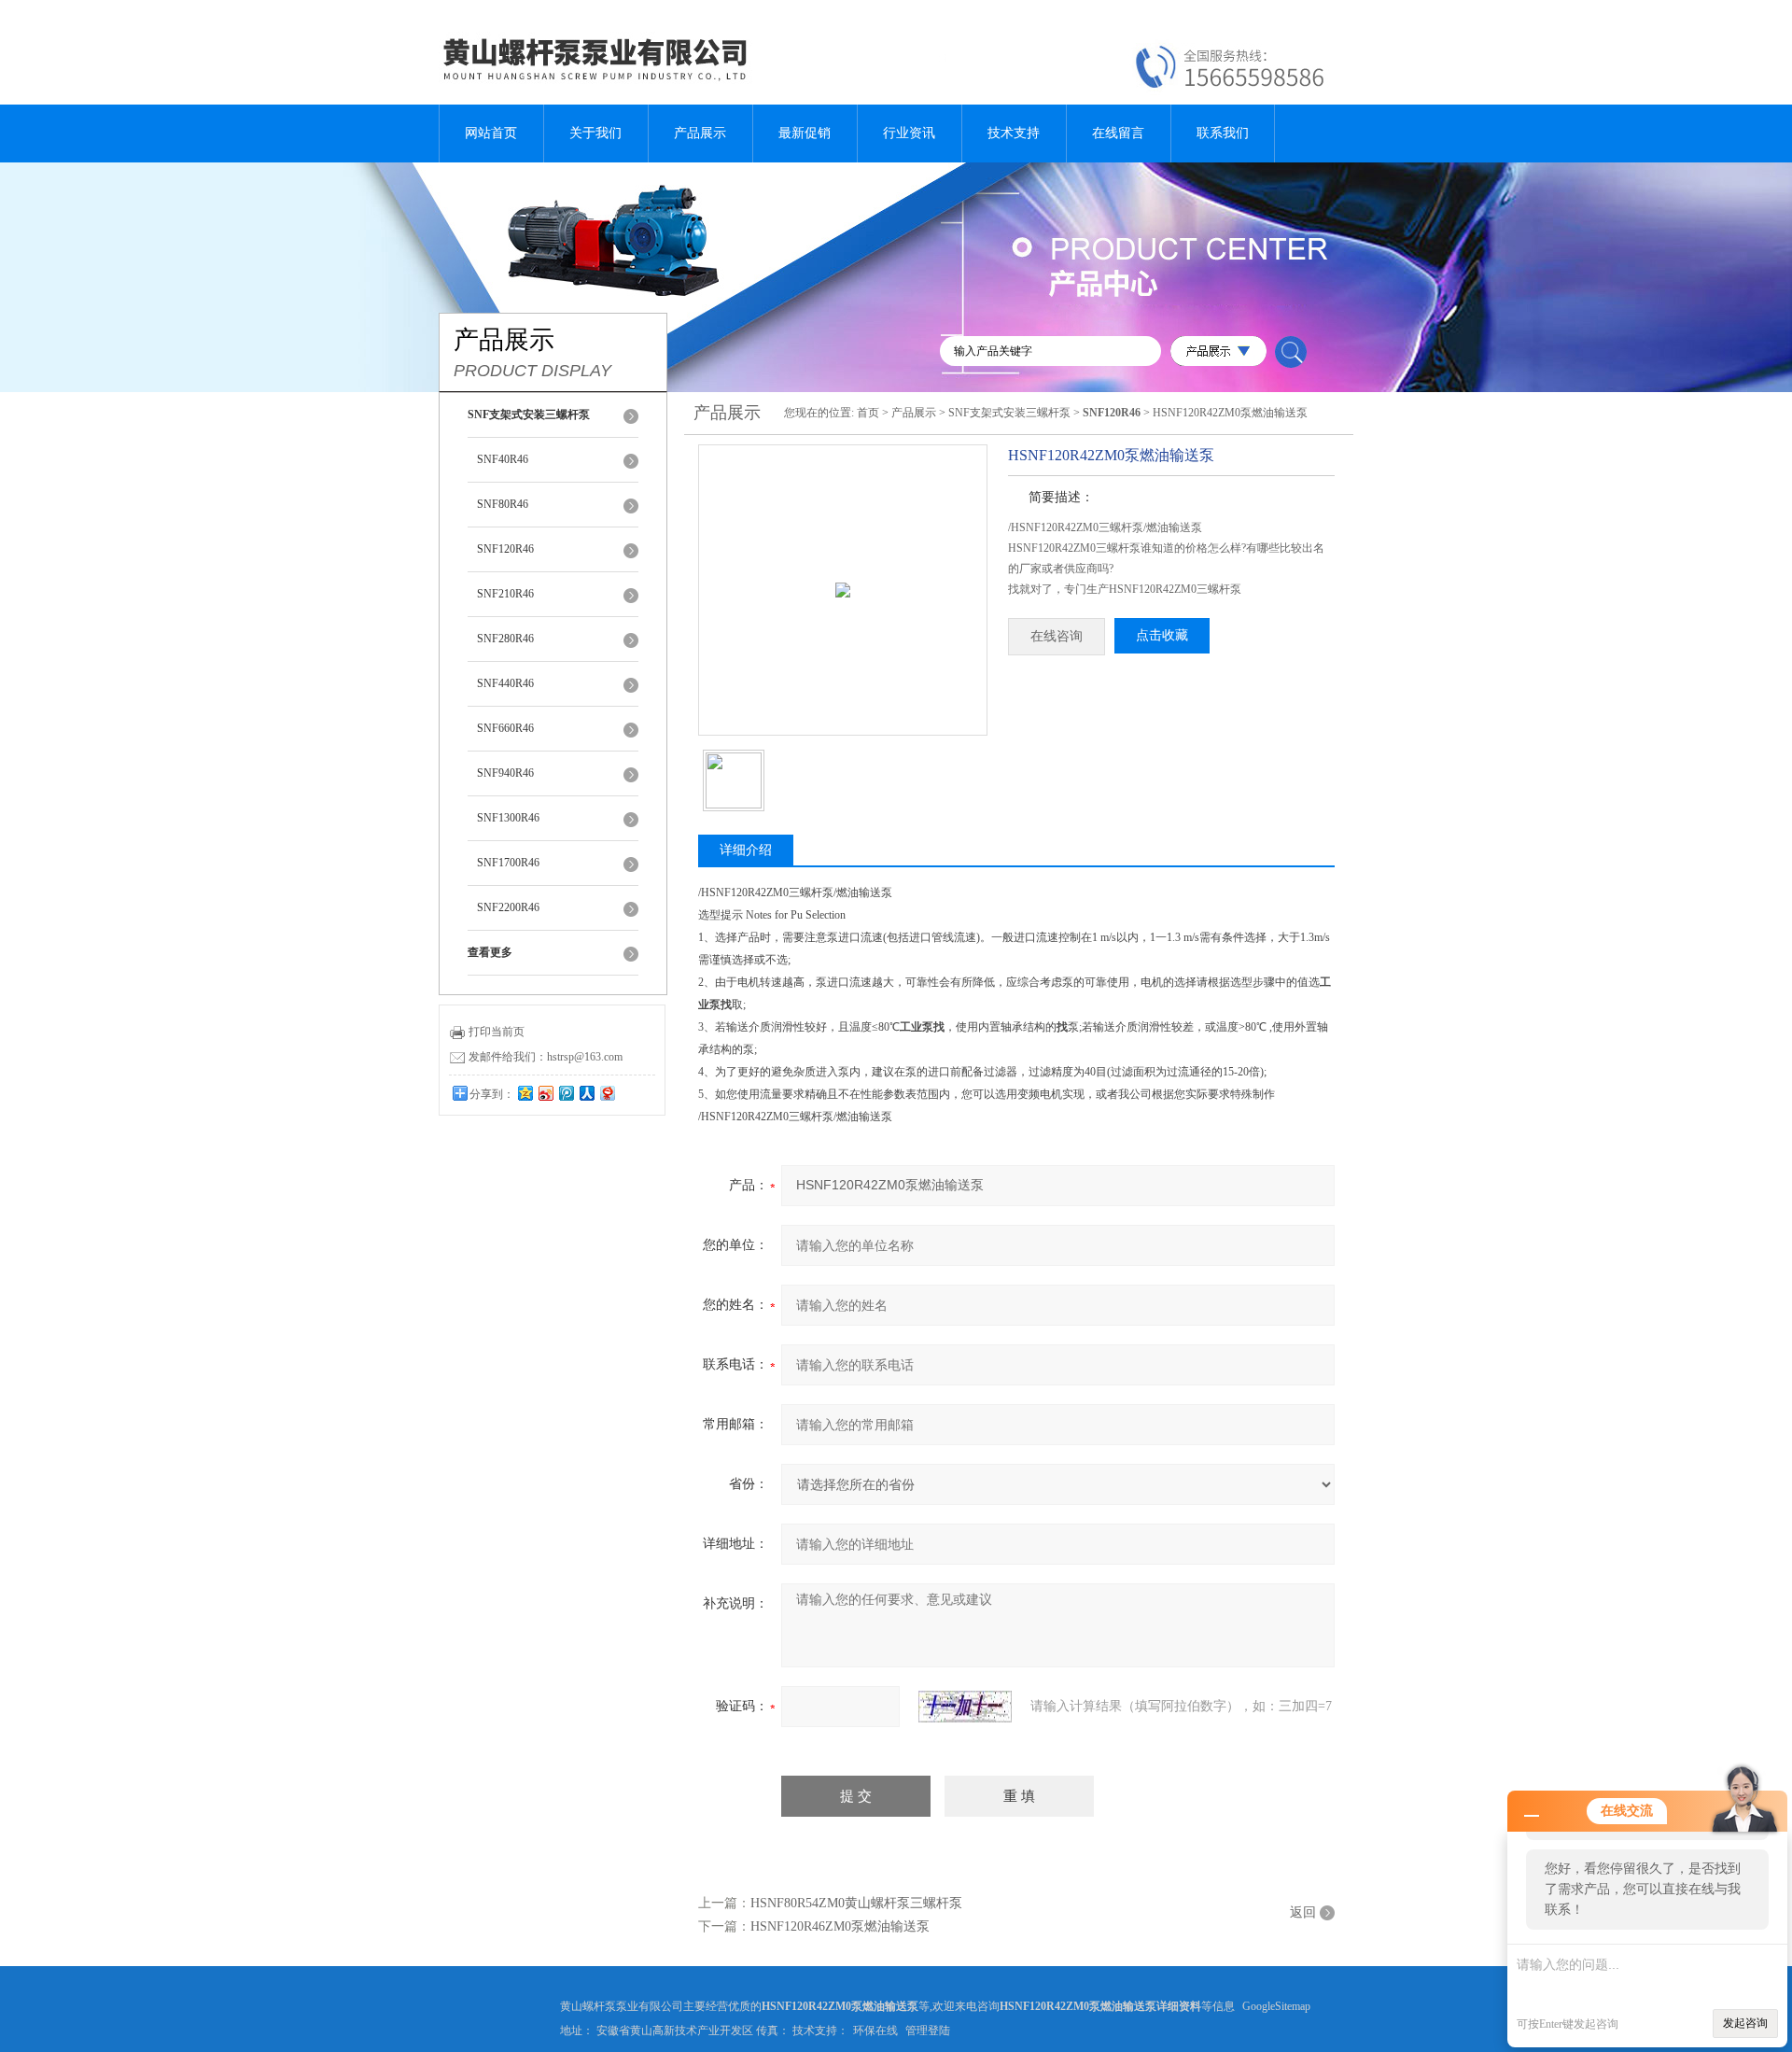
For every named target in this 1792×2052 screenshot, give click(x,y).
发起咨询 (1745, 2023)
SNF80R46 (503, 504)
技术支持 (1014, 133)
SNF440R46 (505, 683)
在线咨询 (1057, 636)
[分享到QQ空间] (525, 1093)
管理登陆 (928, 2031)
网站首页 (491, 133)
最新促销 (805, 133)
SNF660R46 (505, 728)
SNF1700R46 (508, 863)
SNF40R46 (503, 459)
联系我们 (1223, 133)
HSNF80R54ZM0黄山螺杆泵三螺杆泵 (856, 1903)
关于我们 (595, 133)
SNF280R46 (505, 639)
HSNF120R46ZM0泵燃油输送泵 (840, 1926)
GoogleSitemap (1276, 2006)
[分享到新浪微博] (545, 1093)
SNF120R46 (505, 549)
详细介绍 (746, 850)
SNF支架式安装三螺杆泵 (1009, 413)
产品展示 (700, 133)
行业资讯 (909, 133)
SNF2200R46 (508, 907)
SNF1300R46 (508, 818)
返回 (1303, 1912)
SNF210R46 (505, 594)
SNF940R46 (505, 773)
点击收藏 (1162, 635)
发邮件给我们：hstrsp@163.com (546, 1057)
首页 (868, 413)
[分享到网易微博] (607, 1093)
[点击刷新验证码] (965, 1707)
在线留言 (1118, 133)
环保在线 (875, 2031)
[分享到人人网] (586, 1093)
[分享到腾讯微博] (566, 1093)
